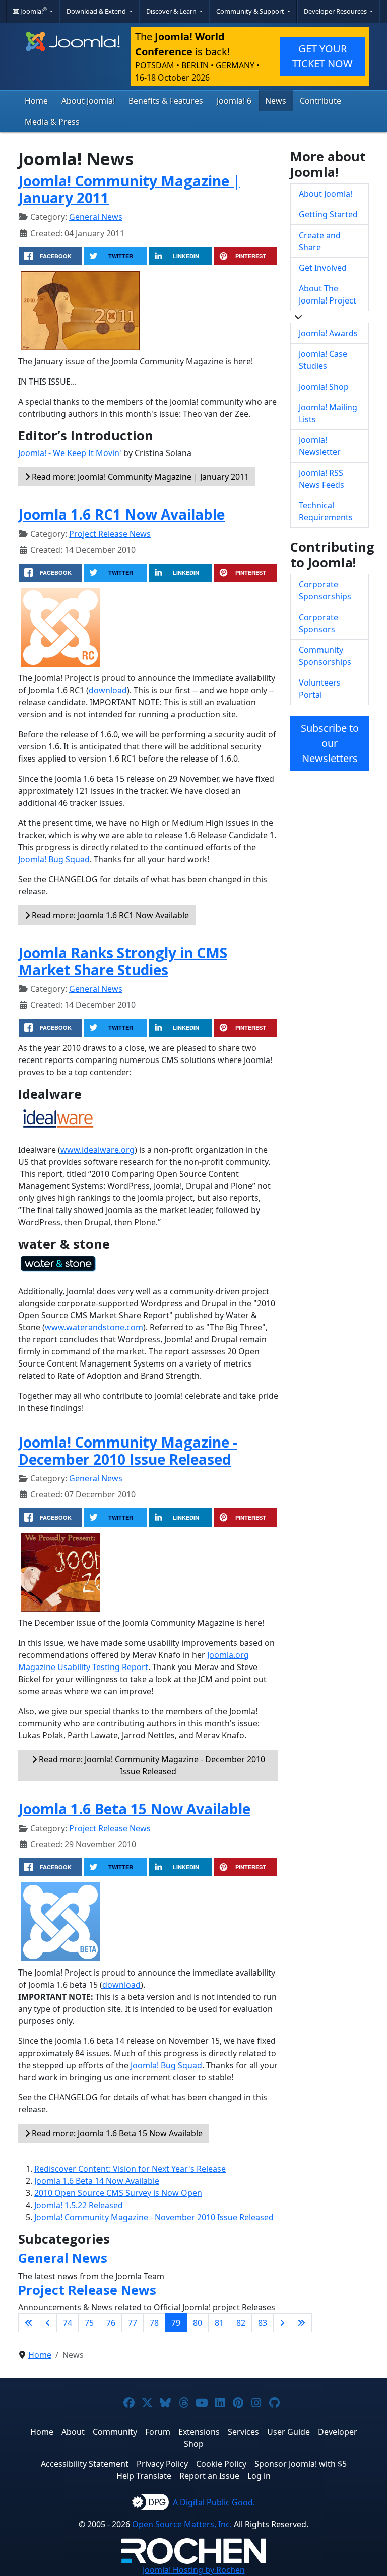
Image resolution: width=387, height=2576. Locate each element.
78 (154, 2323)
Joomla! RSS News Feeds (321, 479)
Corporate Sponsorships (325, 590)
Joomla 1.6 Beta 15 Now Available (134, 1809)
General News (96, 217)
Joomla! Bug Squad (54, 859)
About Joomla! (88, 101)
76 (111, 2323)
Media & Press (52, 122)
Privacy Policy (162, 2464)
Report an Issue (209, 2476)
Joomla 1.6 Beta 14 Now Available (97, 2181)
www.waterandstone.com (94, 1327)
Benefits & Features (166, 101)
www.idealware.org (98, 1150)
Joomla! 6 (234, 101)
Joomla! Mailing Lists (328, 413)
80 (198, 2323)
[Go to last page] (301, 2323)
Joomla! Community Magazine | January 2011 (129, 189)
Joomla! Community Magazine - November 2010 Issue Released (154, 2217)
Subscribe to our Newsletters (330, 743)
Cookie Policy (221, 2464)
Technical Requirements (326, 511)
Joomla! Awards (328, 333)
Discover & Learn (172, 11)
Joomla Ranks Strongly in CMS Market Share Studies (123, 961)
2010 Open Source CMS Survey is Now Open (118, 2193)
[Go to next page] (282, 2323)
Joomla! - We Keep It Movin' (70, 453)
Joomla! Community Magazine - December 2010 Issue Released (128, 1451)
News (276, 101)
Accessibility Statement (85, 2464)
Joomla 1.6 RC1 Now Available (121, 514)
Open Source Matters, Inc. (182, 2524)
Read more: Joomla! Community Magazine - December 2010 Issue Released (151, 1765)
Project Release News (110, 534)
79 (176, 2323)
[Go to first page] (29, 2323)
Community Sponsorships (325, 656)
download (108, 690)
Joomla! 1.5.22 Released (79, 2205)
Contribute (320, 101)
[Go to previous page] (48, 2323)
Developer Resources (336, 11)
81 (219, 2323)
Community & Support (251, 11)
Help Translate (144, 2476)
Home (36, 101)
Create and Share (320, 241)
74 (68, 2323)
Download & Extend (97, 11)
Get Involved (323, 268)
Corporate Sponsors (318, 623)
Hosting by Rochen (194, 2570)
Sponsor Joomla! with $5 (301, 2464)
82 (241, 2323)
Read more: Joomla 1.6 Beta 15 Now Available (116, 2133)
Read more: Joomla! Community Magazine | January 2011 (139, 477)
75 (89, 2323)
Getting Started (328, 214)
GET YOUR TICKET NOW (322, 56)
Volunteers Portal (320, 689)
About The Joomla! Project (328, 294)
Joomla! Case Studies (323, 360)
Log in (259, 2476)
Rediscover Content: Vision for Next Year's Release (130, 2169)
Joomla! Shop (324, 387)
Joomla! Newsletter (320, 446)
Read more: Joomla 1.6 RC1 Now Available (109, 915)
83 (263, 2323)
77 (133, 2323)
